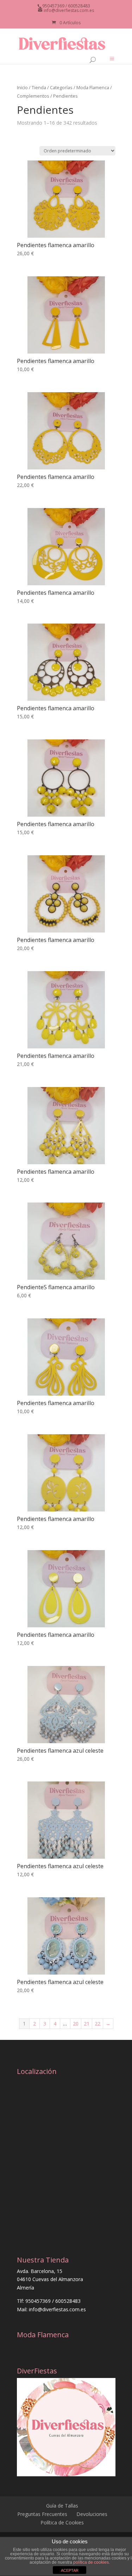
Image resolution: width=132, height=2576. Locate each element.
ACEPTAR (70, 2570)
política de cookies (91, 2562)
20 (76, 2024)
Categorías (61, 87)
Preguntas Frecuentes (42, 2514)
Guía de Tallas (62, 2506)
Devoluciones (92, 2514)
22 (98, 2024)
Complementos (33, 96)
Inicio (22, 87)
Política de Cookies (62, 2522)
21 (87, 2024)
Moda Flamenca (93, 87)
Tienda (39, 87)
